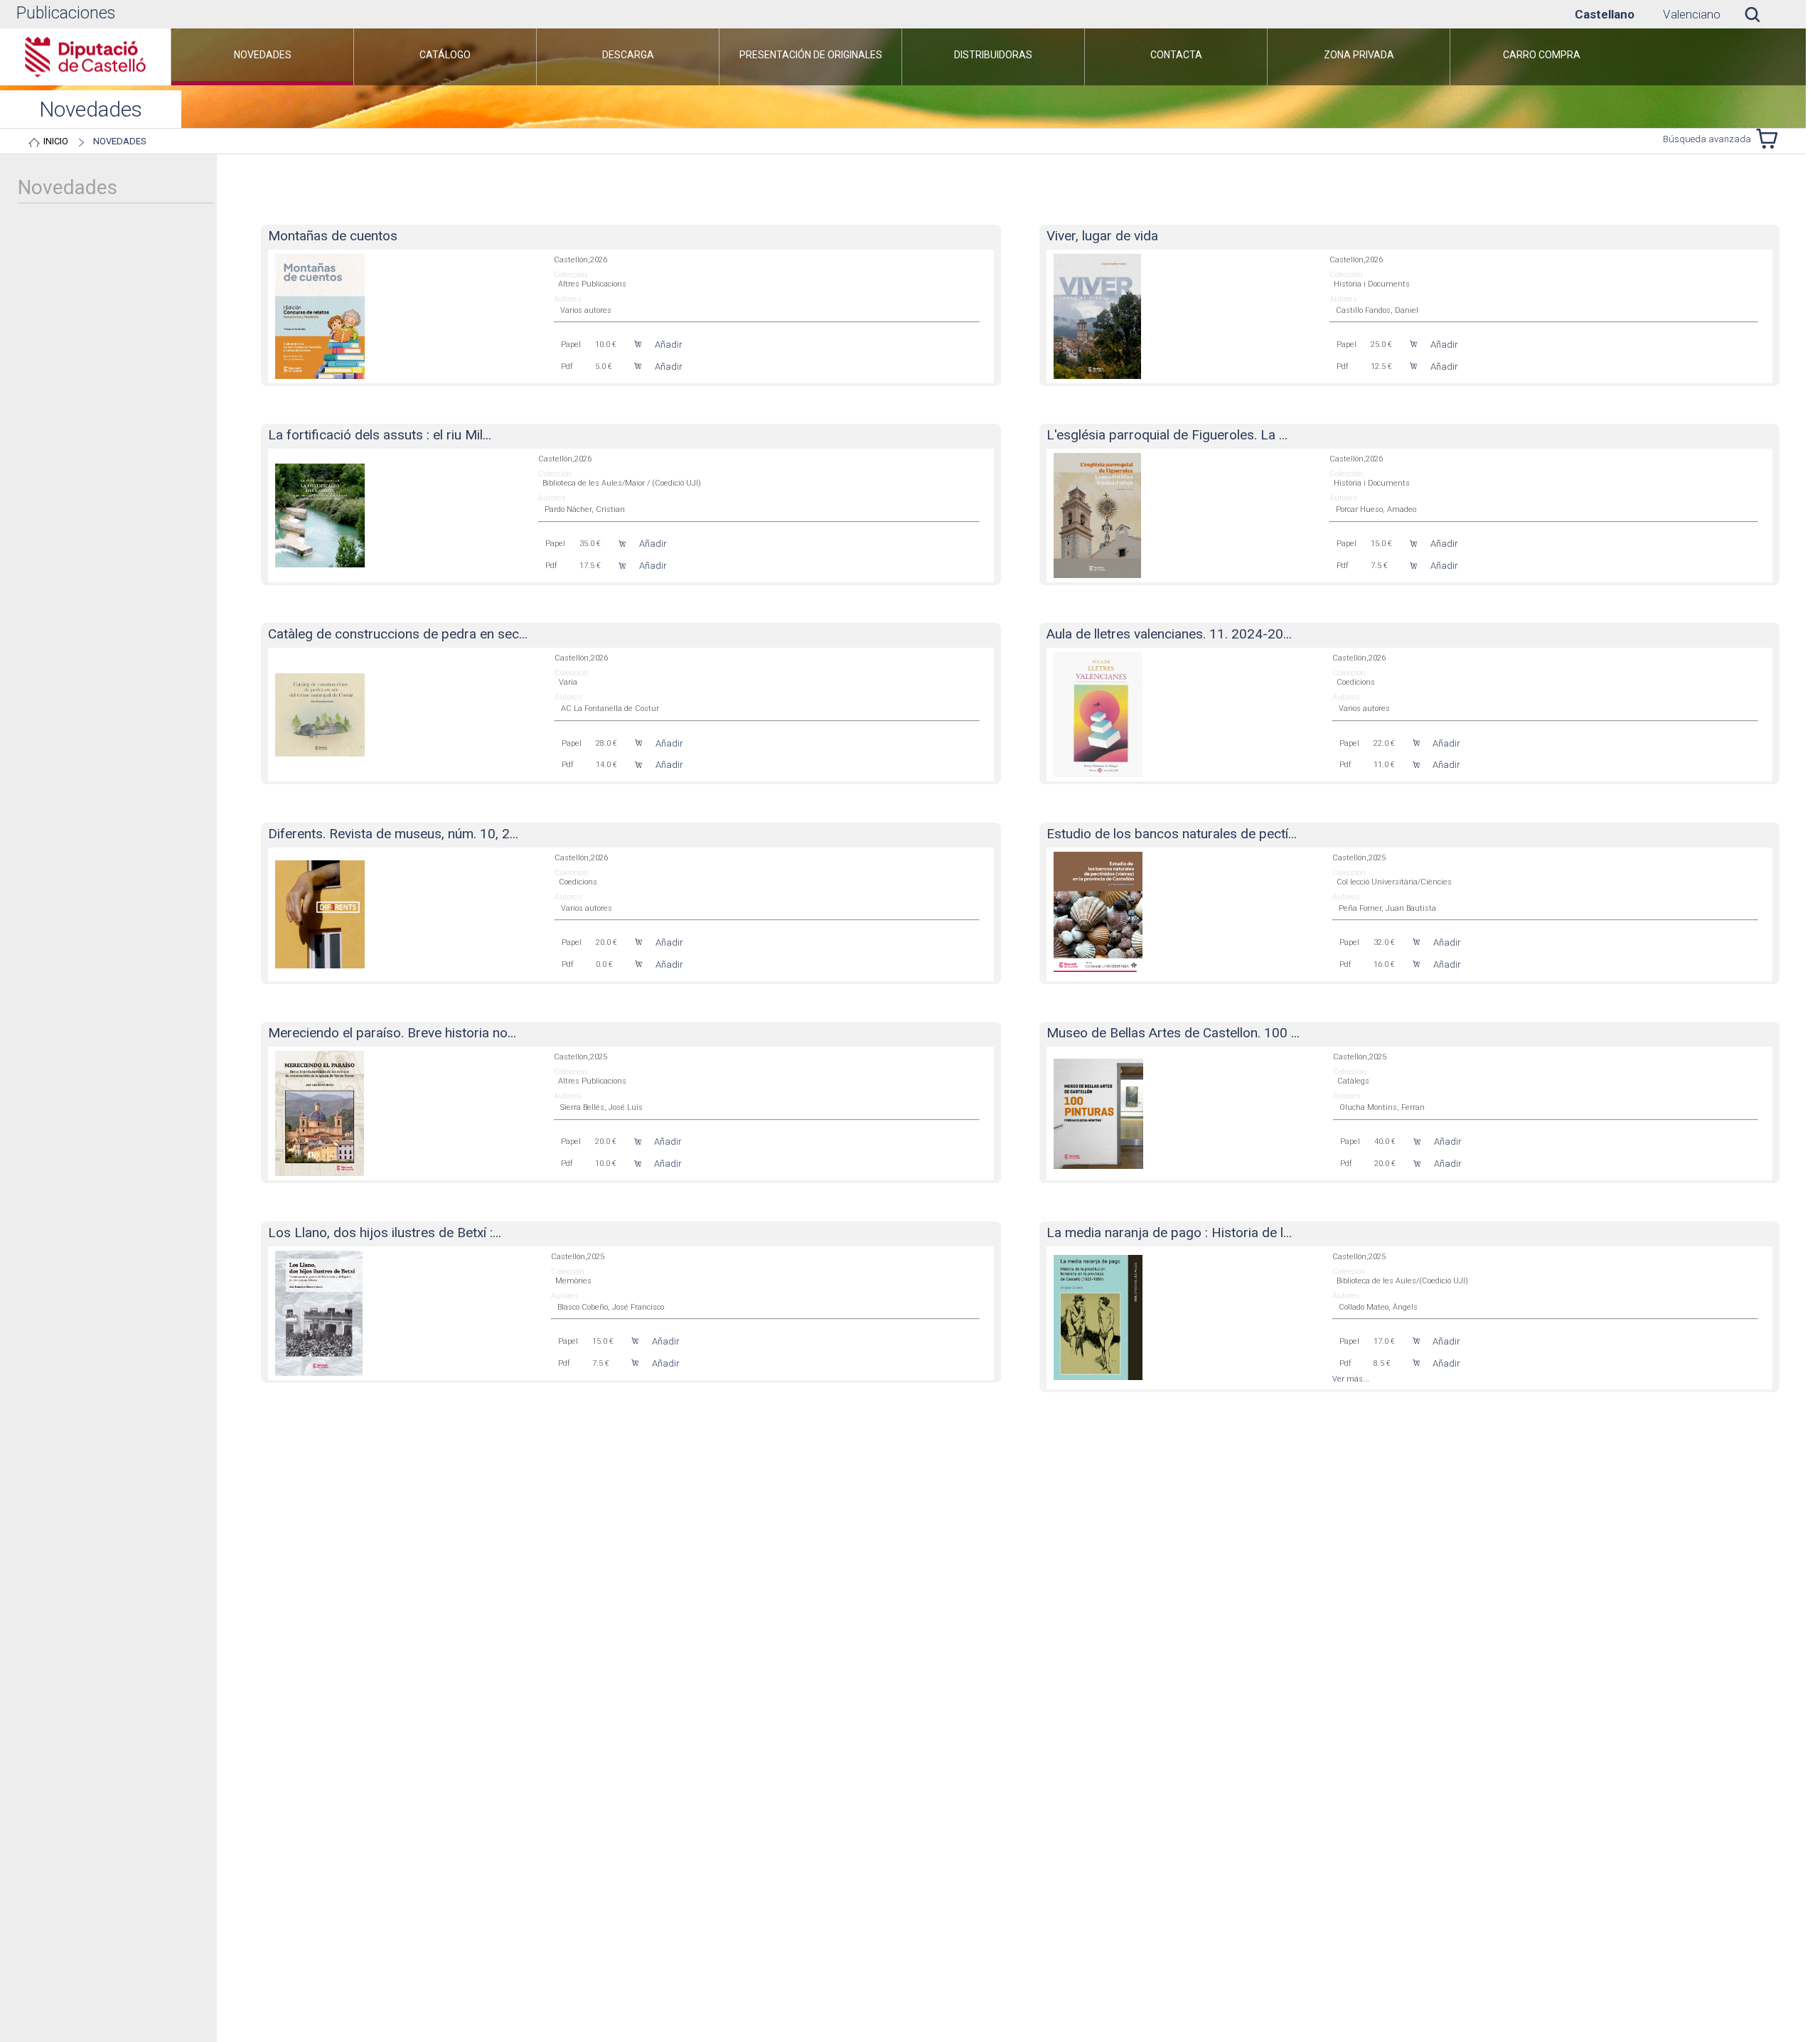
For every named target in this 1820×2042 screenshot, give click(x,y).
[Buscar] (1763, 14)
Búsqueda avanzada (1707, 139)
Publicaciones (66, 13)
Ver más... (1351, 1379)
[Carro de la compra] (1770, 139)
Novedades (120, 141)
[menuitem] (262, 57)
